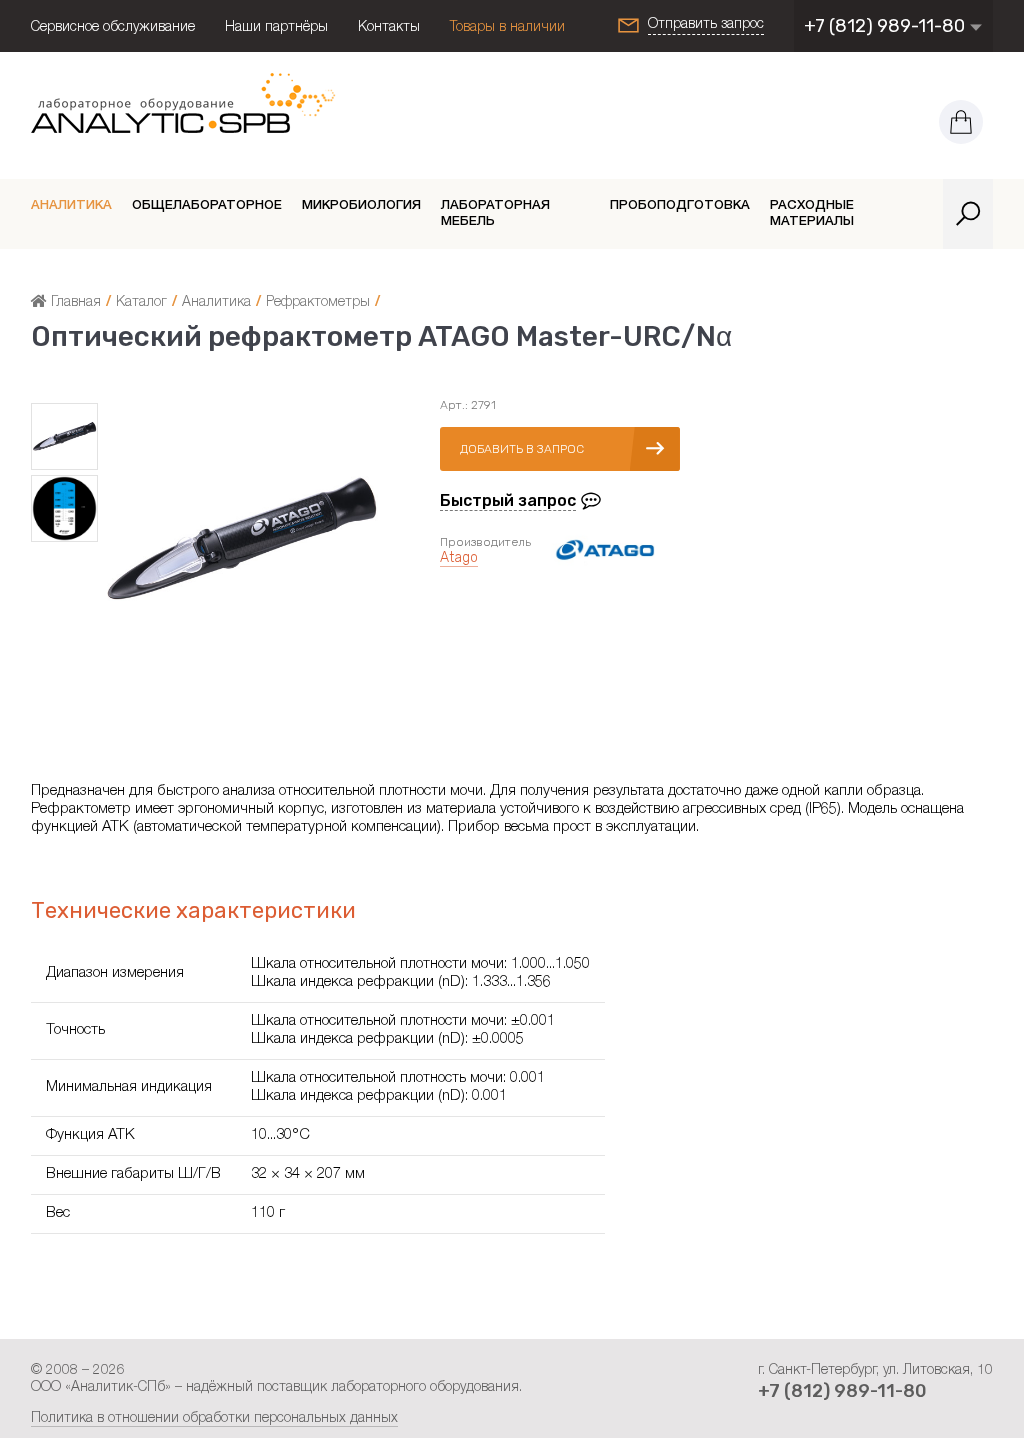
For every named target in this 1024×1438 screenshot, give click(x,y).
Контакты (389, 28)
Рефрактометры (318, 303)
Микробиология (361, 206)
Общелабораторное (207, 206)
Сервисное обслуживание (113, 28)
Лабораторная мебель (495, 214)
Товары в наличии (507, 28)
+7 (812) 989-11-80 (886, 26)
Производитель (485, 542)
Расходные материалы (812, 214)
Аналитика (71, 206)
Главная (74, 303)
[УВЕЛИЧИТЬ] (241, 678)
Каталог (141, 303)
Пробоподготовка (680, 206)
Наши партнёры (276, 28)
